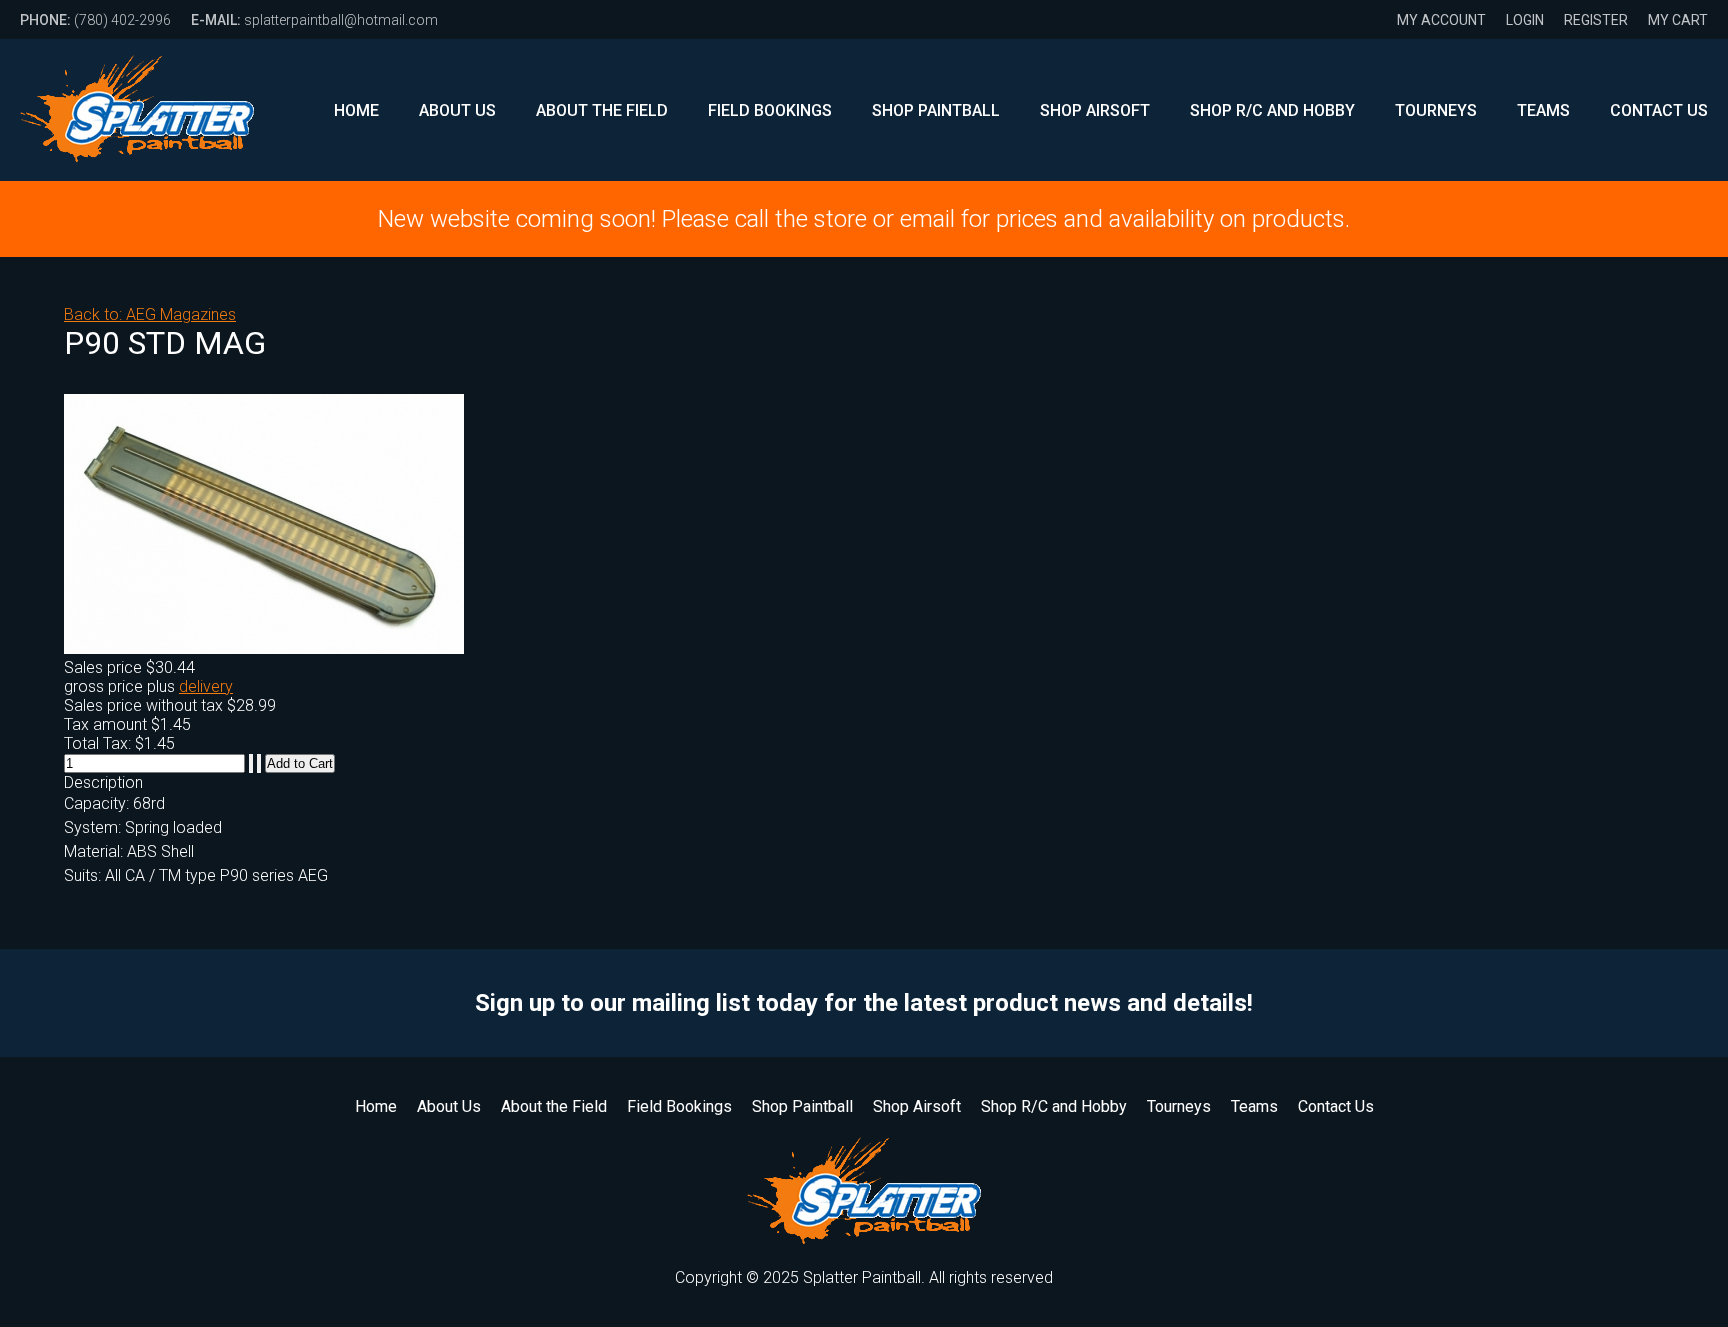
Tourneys (1436, 110)
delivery (206, 686)
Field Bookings (770, 110)
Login (1525, 20)
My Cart (1678, 20)
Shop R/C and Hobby (1272, 110)
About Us (457, 110)
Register (1596, 20)
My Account (1441, 20)
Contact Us (1659, 110)
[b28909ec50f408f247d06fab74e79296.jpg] (264, 648)
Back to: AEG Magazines (150, 314)
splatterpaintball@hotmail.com (314, 20)
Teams (1543, 110)
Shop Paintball (936, 110)
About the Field (602, 110)
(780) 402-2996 (95, 20)
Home (356, 110)
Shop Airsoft (1095, 110)
